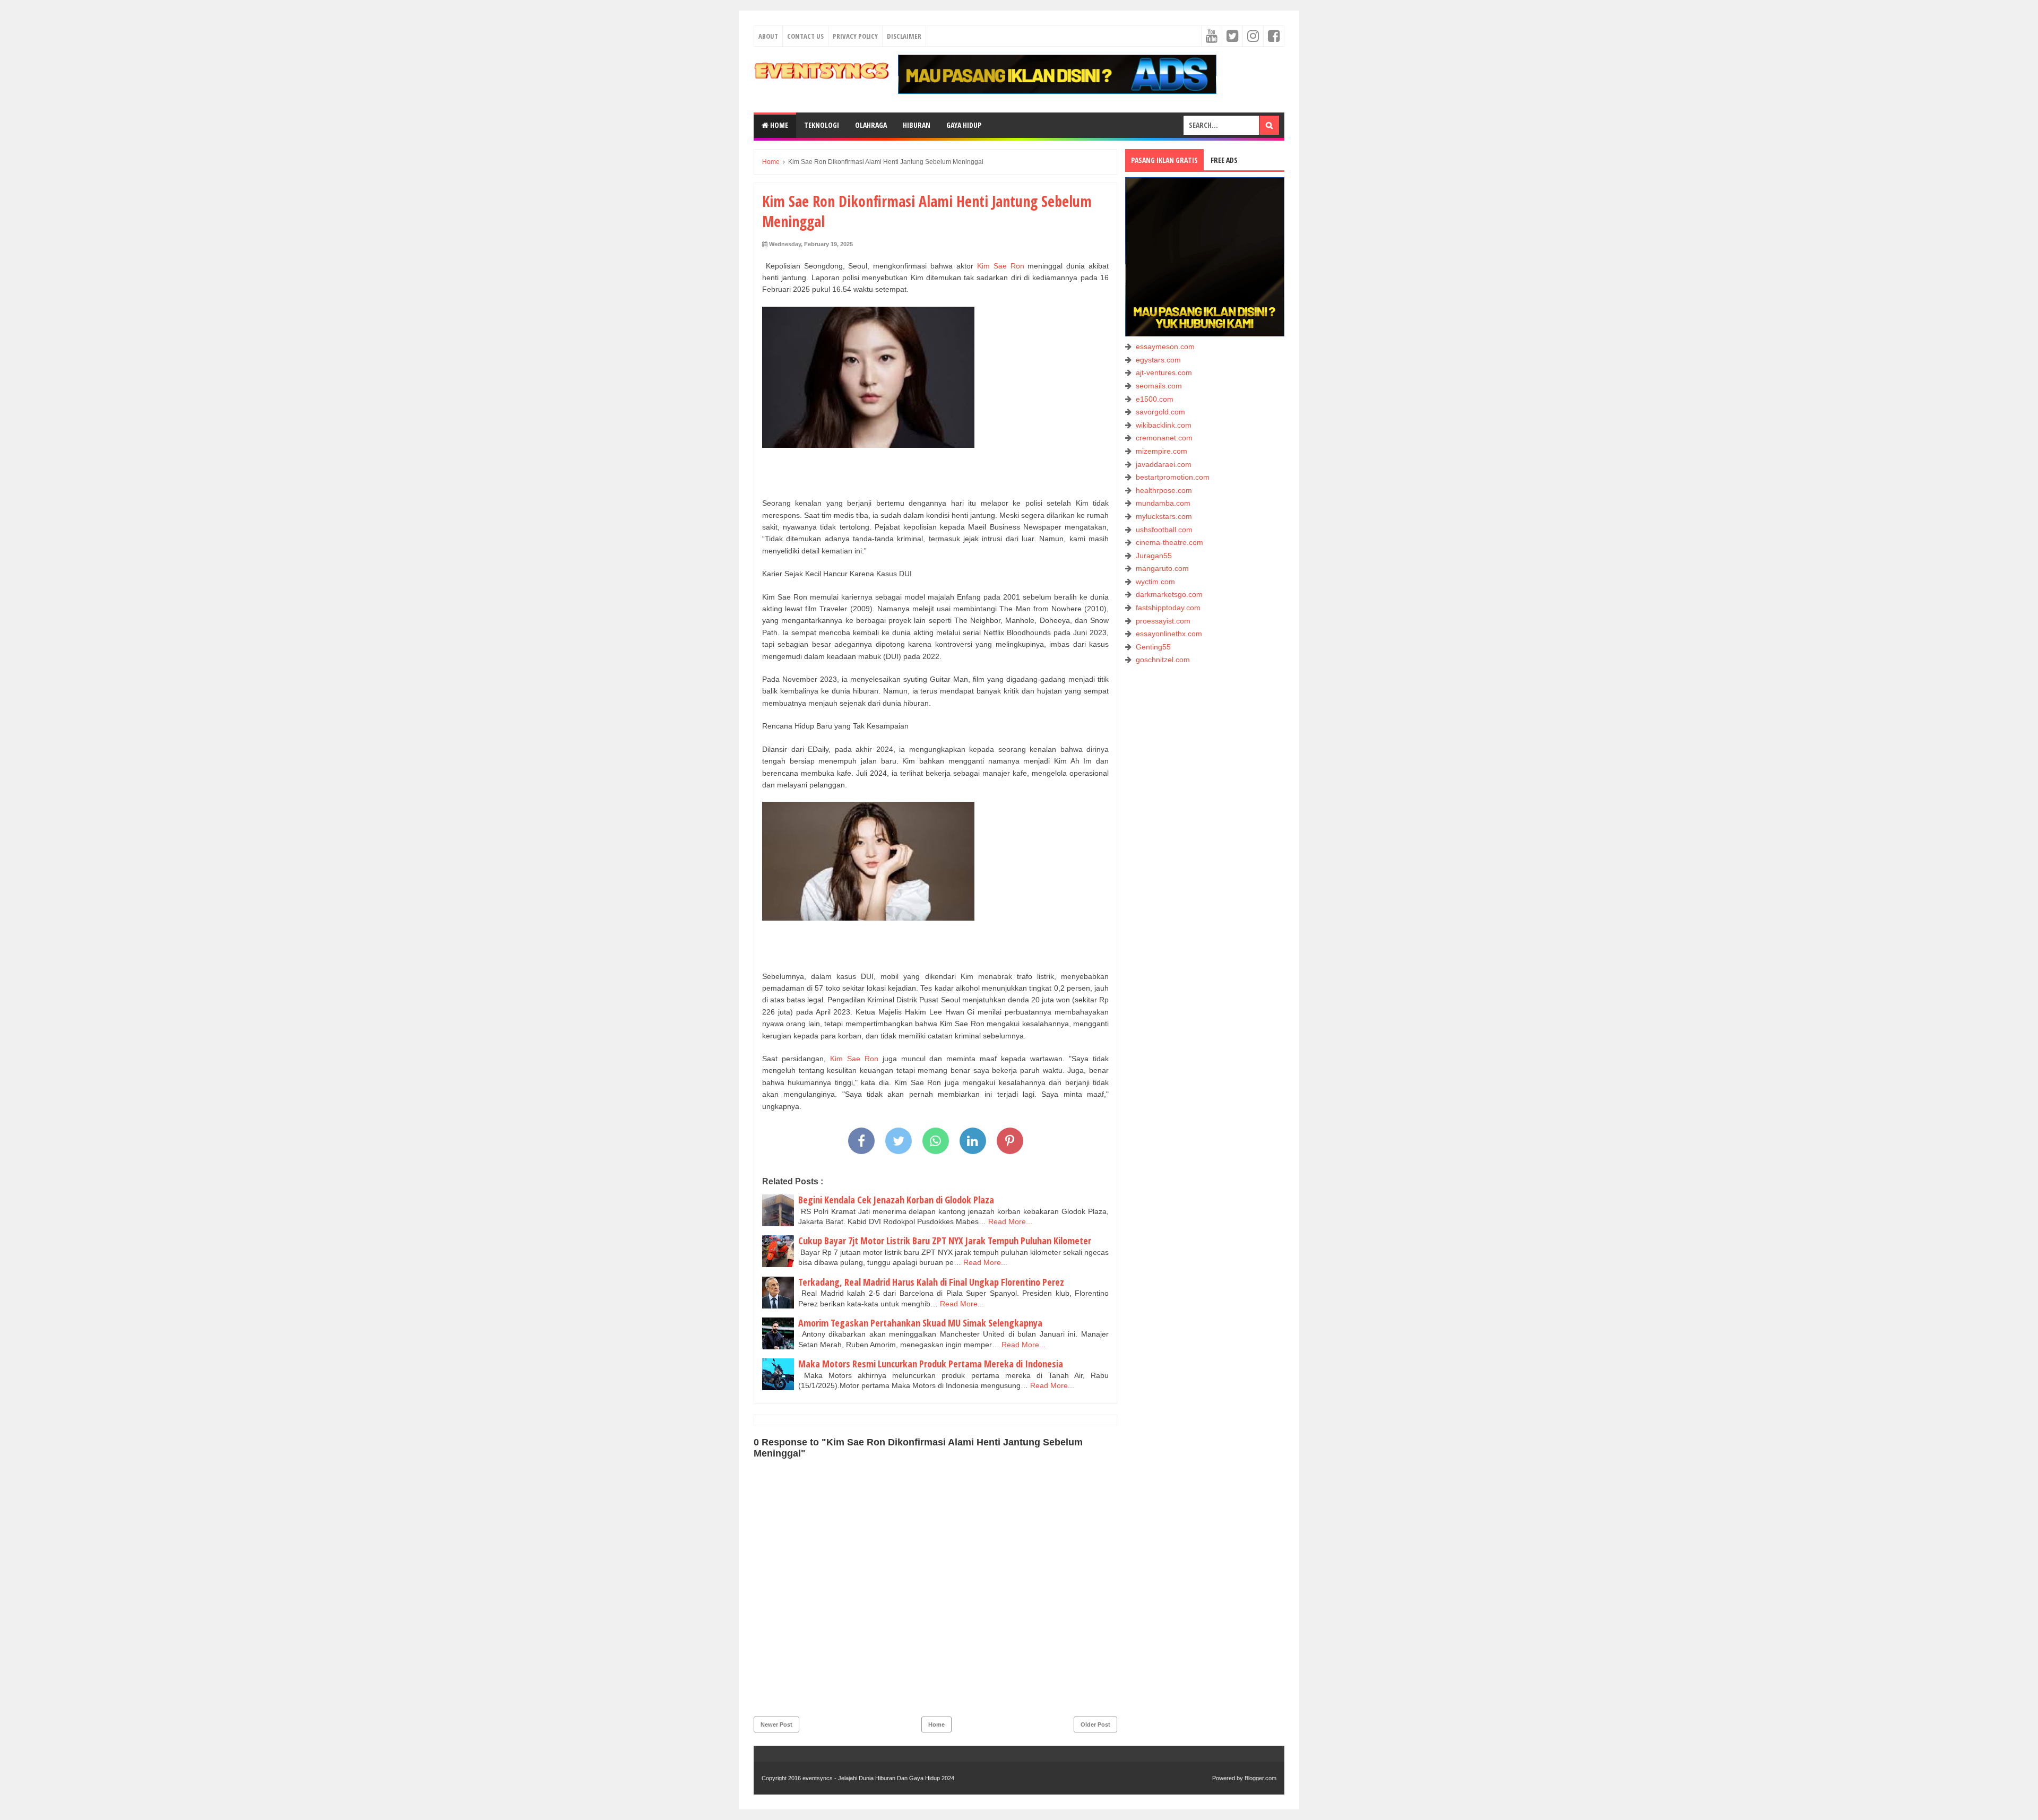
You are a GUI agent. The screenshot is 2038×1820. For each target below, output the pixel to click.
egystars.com (1158, 360)
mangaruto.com (1162, 568)
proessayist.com (1163, 621)
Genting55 (1153, 647)
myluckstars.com (1164, 516)
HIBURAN (917, 125)
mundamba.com (1163, 503)
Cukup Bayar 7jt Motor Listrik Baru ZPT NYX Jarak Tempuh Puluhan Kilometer (945, 1241)
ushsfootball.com (1164, 530)
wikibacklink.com (1164, 425)
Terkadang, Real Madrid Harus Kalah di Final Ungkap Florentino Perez (931, 1282)
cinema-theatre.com (1169, 542)
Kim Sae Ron (1001, 266)
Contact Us (805, 36)
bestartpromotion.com (1173, 477)
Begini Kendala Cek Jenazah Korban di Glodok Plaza (896, 1200)
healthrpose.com (1164, 490)
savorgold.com (1160, 412)
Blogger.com (1260, 1778)
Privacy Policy (855, 36)
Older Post (1095, 1724)
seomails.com (1159, 386)
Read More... (1010, 1221)
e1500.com (1155, 399)
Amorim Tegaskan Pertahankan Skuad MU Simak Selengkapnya (920, 1323)
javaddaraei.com (1164, 464)
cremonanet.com (1164, 438)
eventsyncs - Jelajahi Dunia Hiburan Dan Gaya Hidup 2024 (878, 1778)
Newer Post (776, 1724)
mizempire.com (1162, 451)
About (768, 36)
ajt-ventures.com (1164, 372)
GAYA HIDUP (964, 125)
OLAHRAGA (871, 125)
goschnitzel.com (1163, 660)
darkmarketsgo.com (1169, 594)
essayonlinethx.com (1169, 634)
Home (778, 125)
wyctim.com (1155, 582)
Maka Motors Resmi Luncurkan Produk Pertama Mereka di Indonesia (931, 1364)
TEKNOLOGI (822, 125)
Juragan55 (1154, 556)
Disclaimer (904, 36)
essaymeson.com (1165, 346)
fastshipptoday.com (1168, 608)
